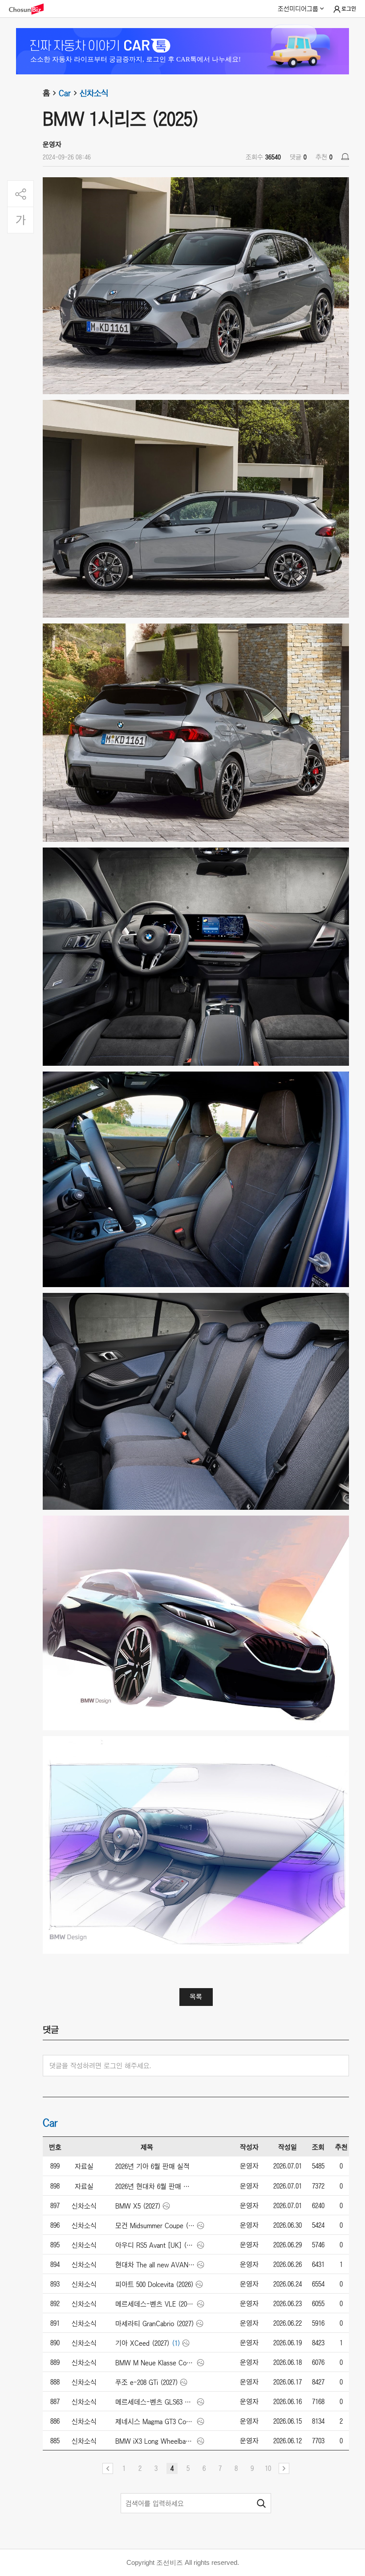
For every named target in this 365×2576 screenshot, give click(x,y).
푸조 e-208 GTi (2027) (147, 2382)
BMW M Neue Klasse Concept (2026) (155, 2363)
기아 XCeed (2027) (142, 2343)
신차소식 (94, 93)
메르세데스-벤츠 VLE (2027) (155, 2304)
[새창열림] (31, 9)
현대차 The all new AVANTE (155, 2265)
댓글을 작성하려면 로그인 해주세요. (100, 2066)
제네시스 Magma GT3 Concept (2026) (155, 2421)
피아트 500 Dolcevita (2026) (154, 2284)
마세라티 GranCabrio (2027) (155, 2323)
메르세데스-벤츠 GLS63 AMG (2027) (155, 2402)
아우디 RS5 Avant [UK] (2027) (155, 2245)
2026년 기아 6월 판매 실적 (152, 2166)
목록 (196, 1997)
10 (268, 2468)
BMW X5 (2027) (138, 2206)
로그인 (349, 9)
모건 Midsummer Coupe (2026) (155, 2225)
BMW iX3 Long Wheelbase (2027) (155, 2441)
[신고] (345, 157)
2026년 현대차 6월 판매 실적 (155, 2186)
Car (65, 93)
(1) (176, 2343)
